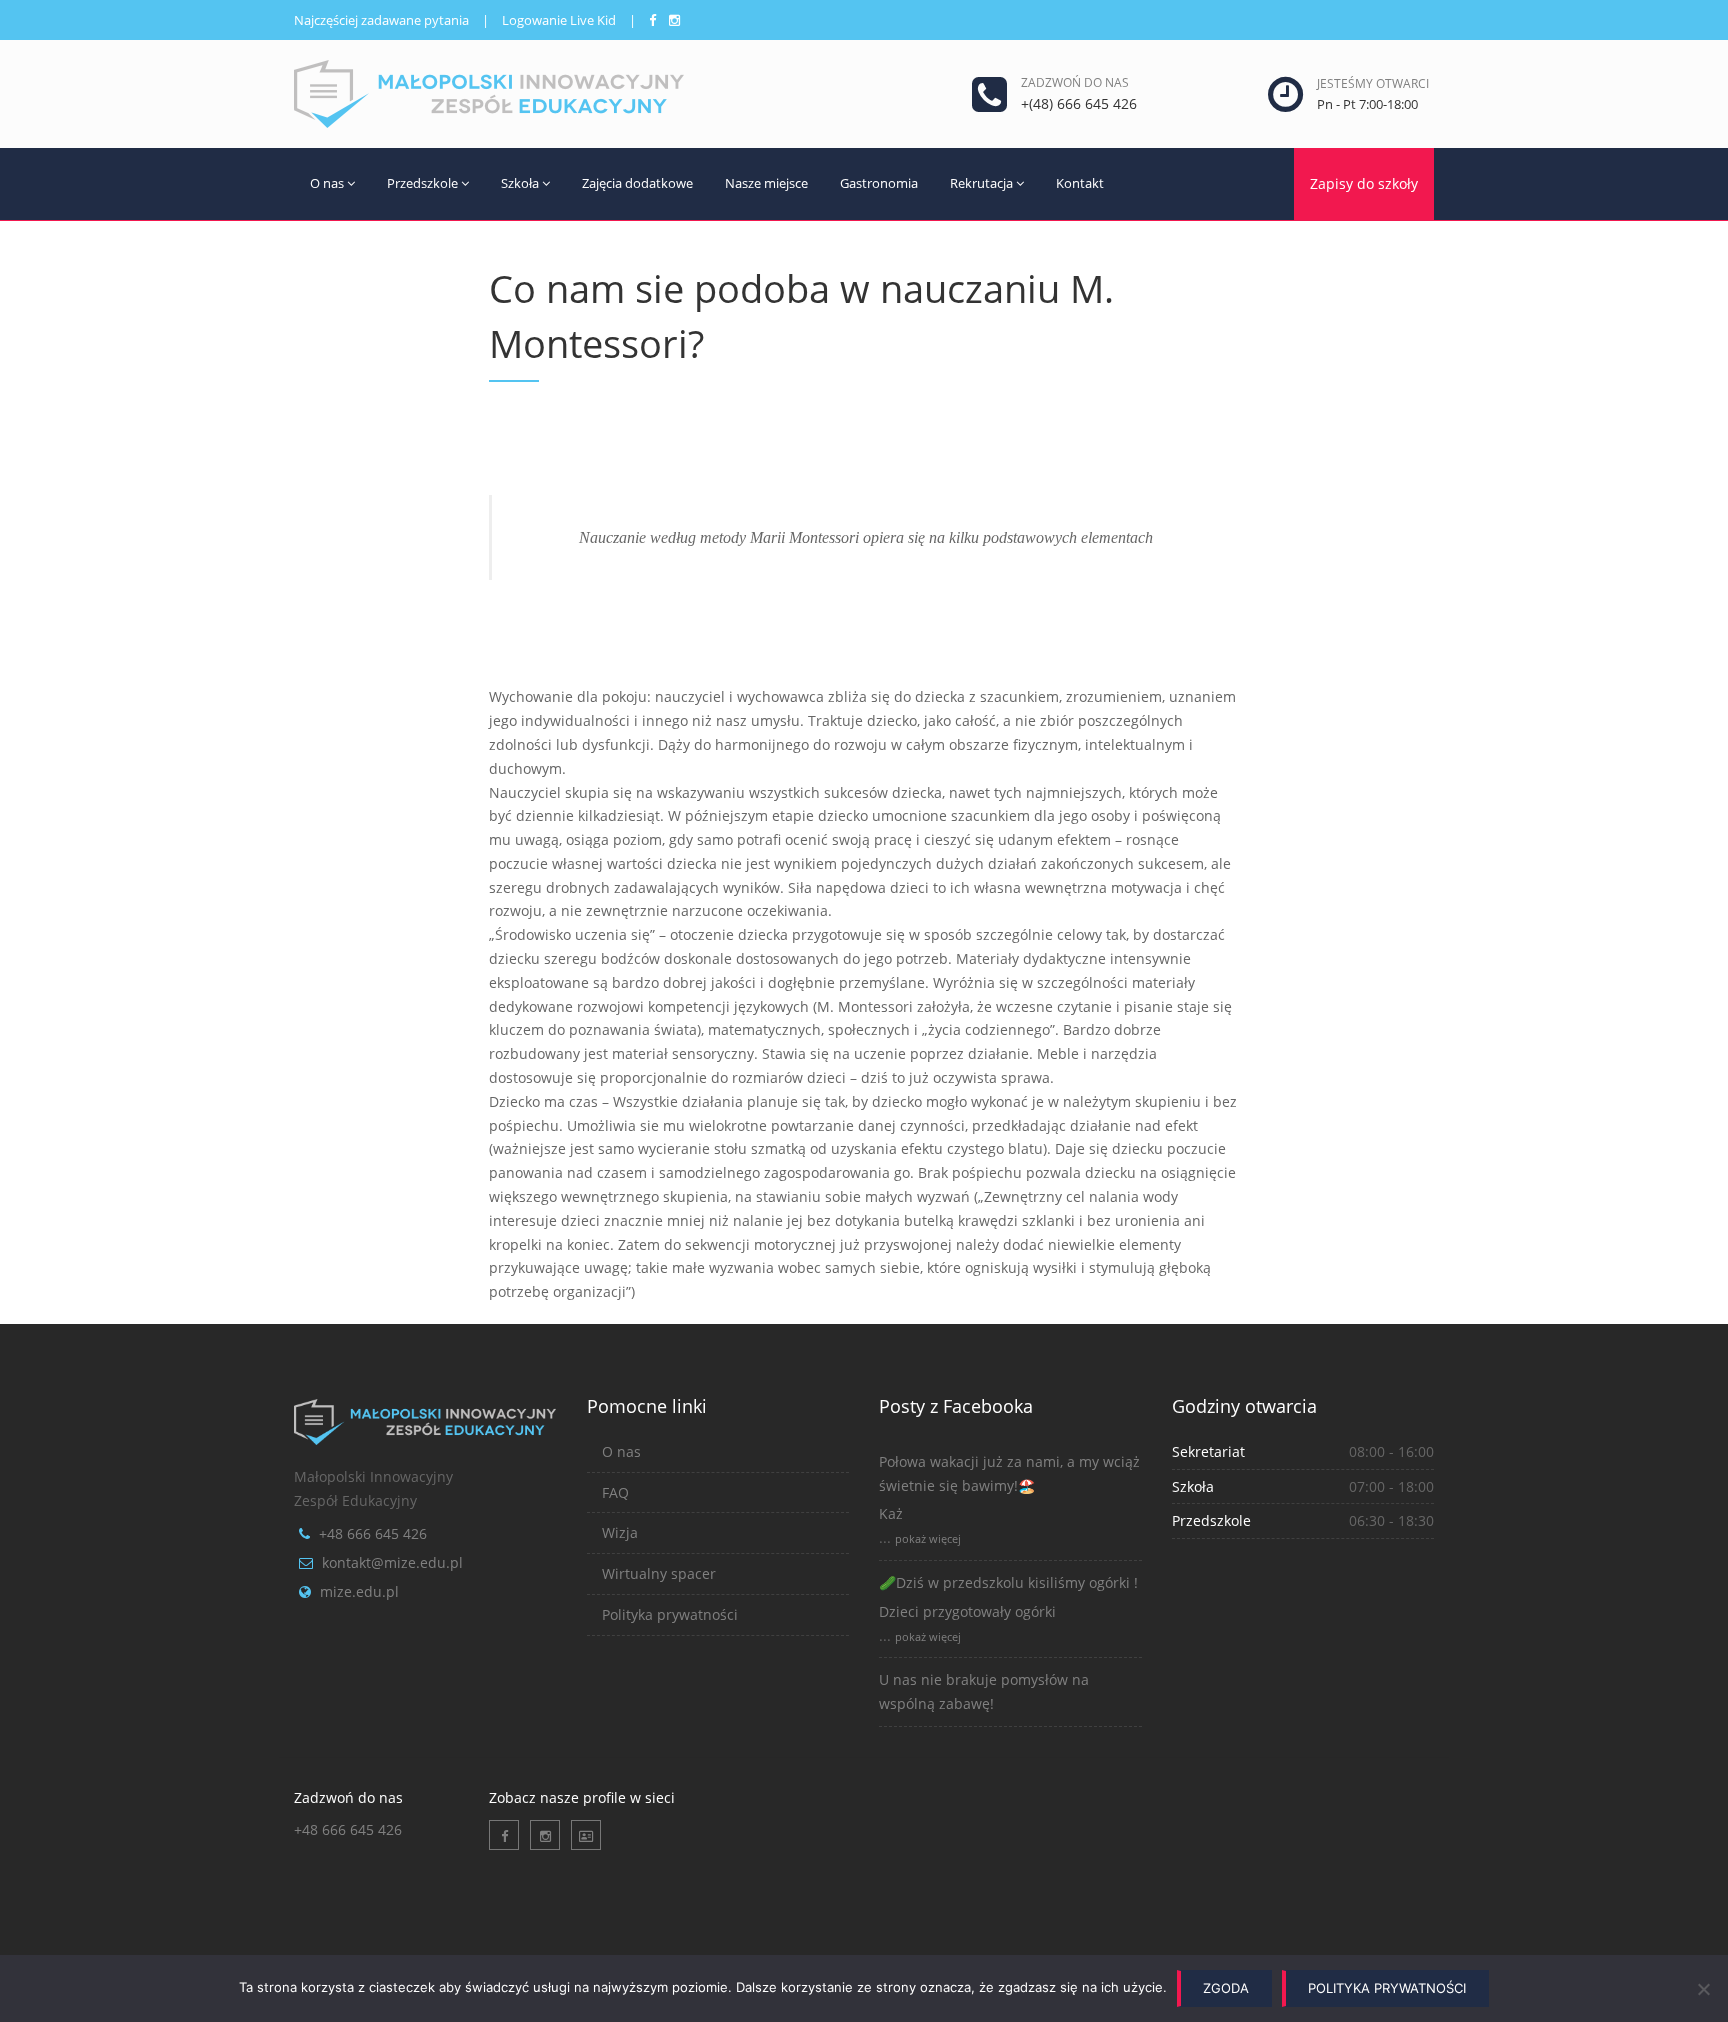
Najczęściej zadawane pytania (381, 20)
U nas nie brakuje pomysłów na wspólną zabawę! (984, 1691)
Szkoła (520, 183)
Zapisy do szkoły (1364, 183)
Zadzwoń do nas (1075, 82)
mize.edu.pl (359, 1591)
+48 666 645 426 (373, 1533)
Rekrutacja (981, 183)
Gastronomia (879, 183)
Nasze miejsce (766, 183)
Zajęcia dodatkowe (637, 183)
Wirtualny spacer (659, 1573)
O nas (327, 183)
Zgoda (1226, 1988)
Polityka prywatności (670, 1614)
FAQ (615, 1492)
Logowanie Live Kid (559, 20)
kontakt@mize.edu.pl (392, 1562)
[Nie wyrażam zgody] (1703, 1989)
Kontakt (1080, 183)
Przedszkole (422, 183)
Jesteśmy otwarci (1373, 83)
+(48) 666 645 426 (1079, 103)
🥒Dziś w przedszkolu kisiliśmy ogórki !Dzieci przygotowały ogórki (1008, 1597)
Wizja (620, 1532)
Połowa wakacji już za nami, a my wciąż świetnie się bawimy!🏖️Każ (1009, 1488)
